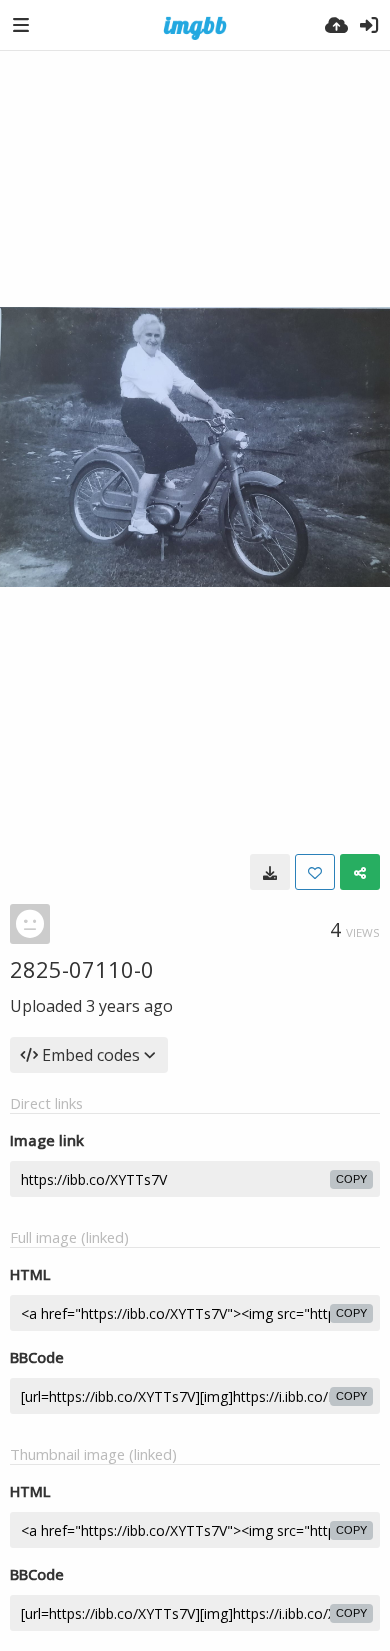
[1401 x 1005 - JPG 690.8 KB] (270, 872)
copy (351, 1179)
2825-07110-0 (82, 969)
